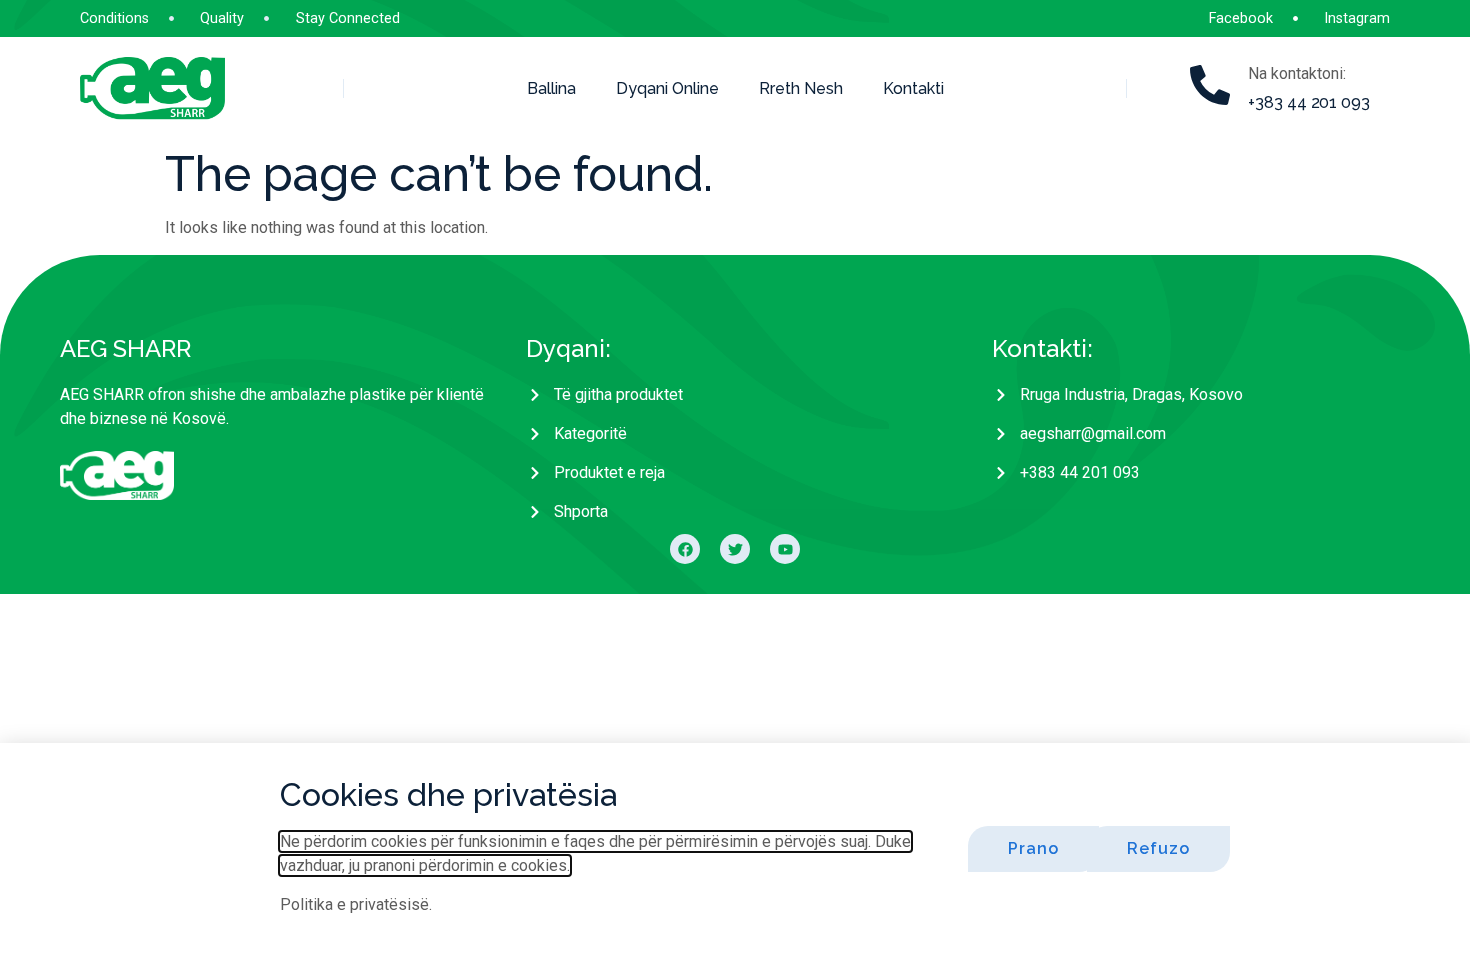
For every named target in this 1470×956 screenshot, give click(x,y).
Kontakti (913, 88)
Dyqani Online (667, 88)
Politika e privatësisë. (356, 904)
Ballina (551, 88)
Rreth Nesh (801, 88)
